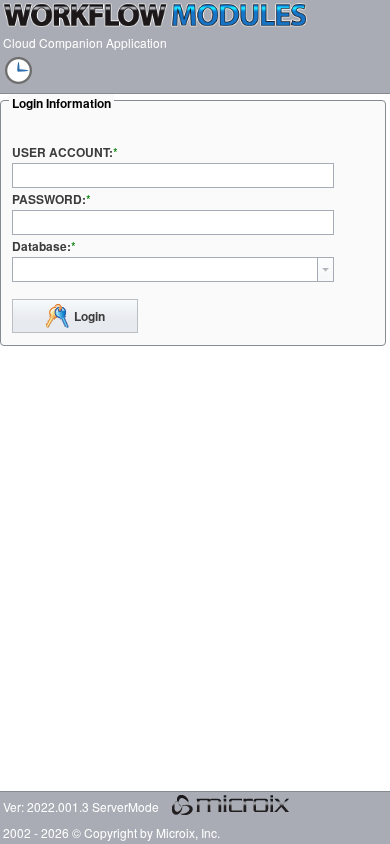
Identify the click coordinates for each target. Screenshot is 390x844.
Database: (41, 246)
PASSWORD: (49, 199)
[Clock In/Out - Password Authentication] (12, 72)
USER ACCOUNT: (62, 152)
